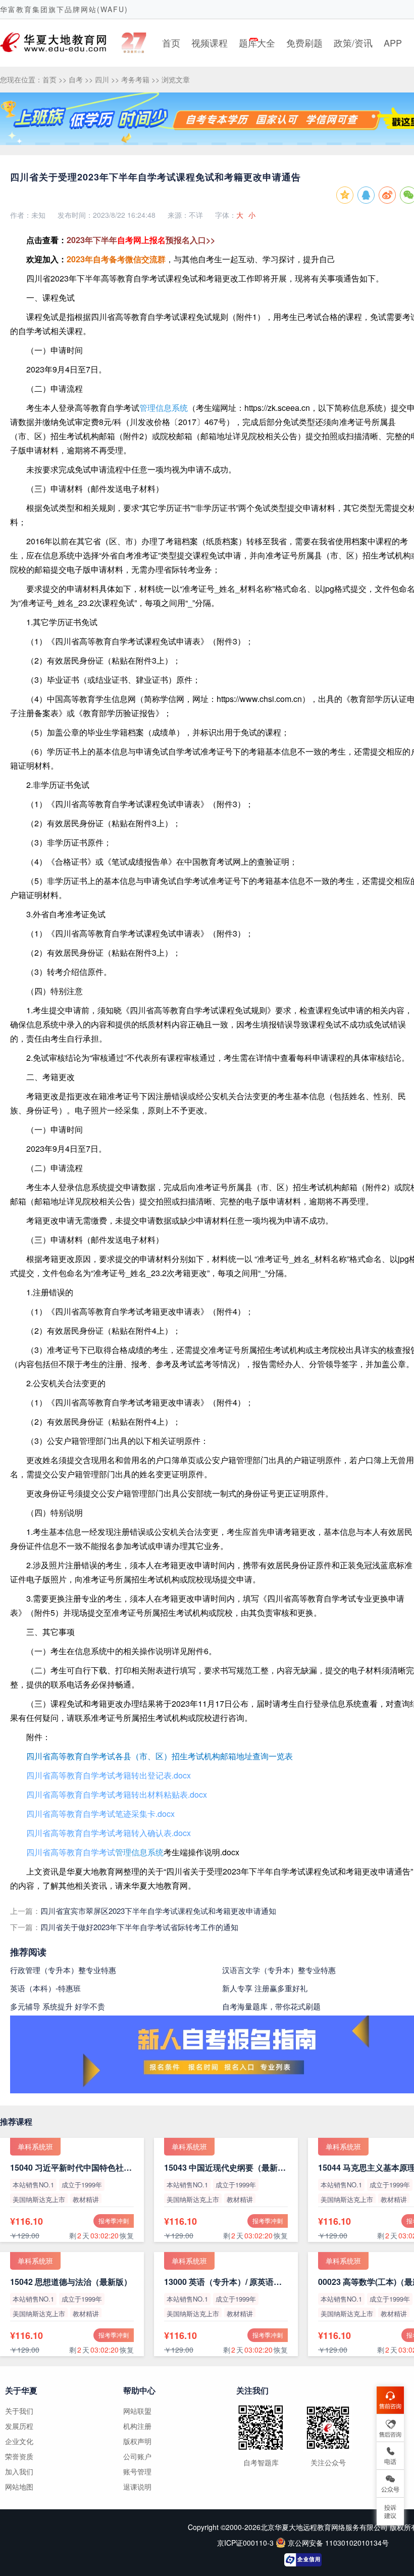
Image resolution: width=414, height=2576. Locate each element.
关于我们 (19, 2411)
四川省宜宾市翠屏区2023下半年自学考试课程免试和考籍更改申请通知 (158, 1911)
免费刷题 (304, 42)
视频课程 (210, 42)
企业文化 (19, 2441)
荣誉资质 (19, 2456)
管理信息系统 (164, 408)
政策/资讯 (353, 42)
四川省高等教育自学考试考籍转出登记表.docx (109, 1775)
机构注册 (137, 2426)
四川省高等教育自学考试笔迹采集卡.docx (100, 1814)
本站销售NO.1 (33, 2185)
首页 (171, 42)
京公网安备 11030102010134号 (338, 2543)
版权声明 (137, 2441)
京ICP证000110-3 (246, 2543)
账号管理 (137, 2471)
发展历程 (19, 2426)
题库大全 (257, 42)
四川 (102, 79)
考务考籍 (135, 79)
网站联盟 (137, 2411)
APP (393, 42)
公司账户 (137, 2456)
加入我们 (19, 2471)
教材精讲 (86, 2199)
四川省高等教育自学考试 (71, 1852)
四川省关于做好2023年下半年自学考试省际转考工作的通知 (139, 1927)
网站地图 (19, 2487)
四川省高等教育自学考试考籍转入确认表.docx (109, 1833)
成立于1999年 (82, 2185)
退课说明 (137, 2487)
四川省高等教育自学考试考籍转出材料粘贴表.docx (117, 1794)
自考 (76, 79)
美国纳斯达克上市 (39, 2199)
